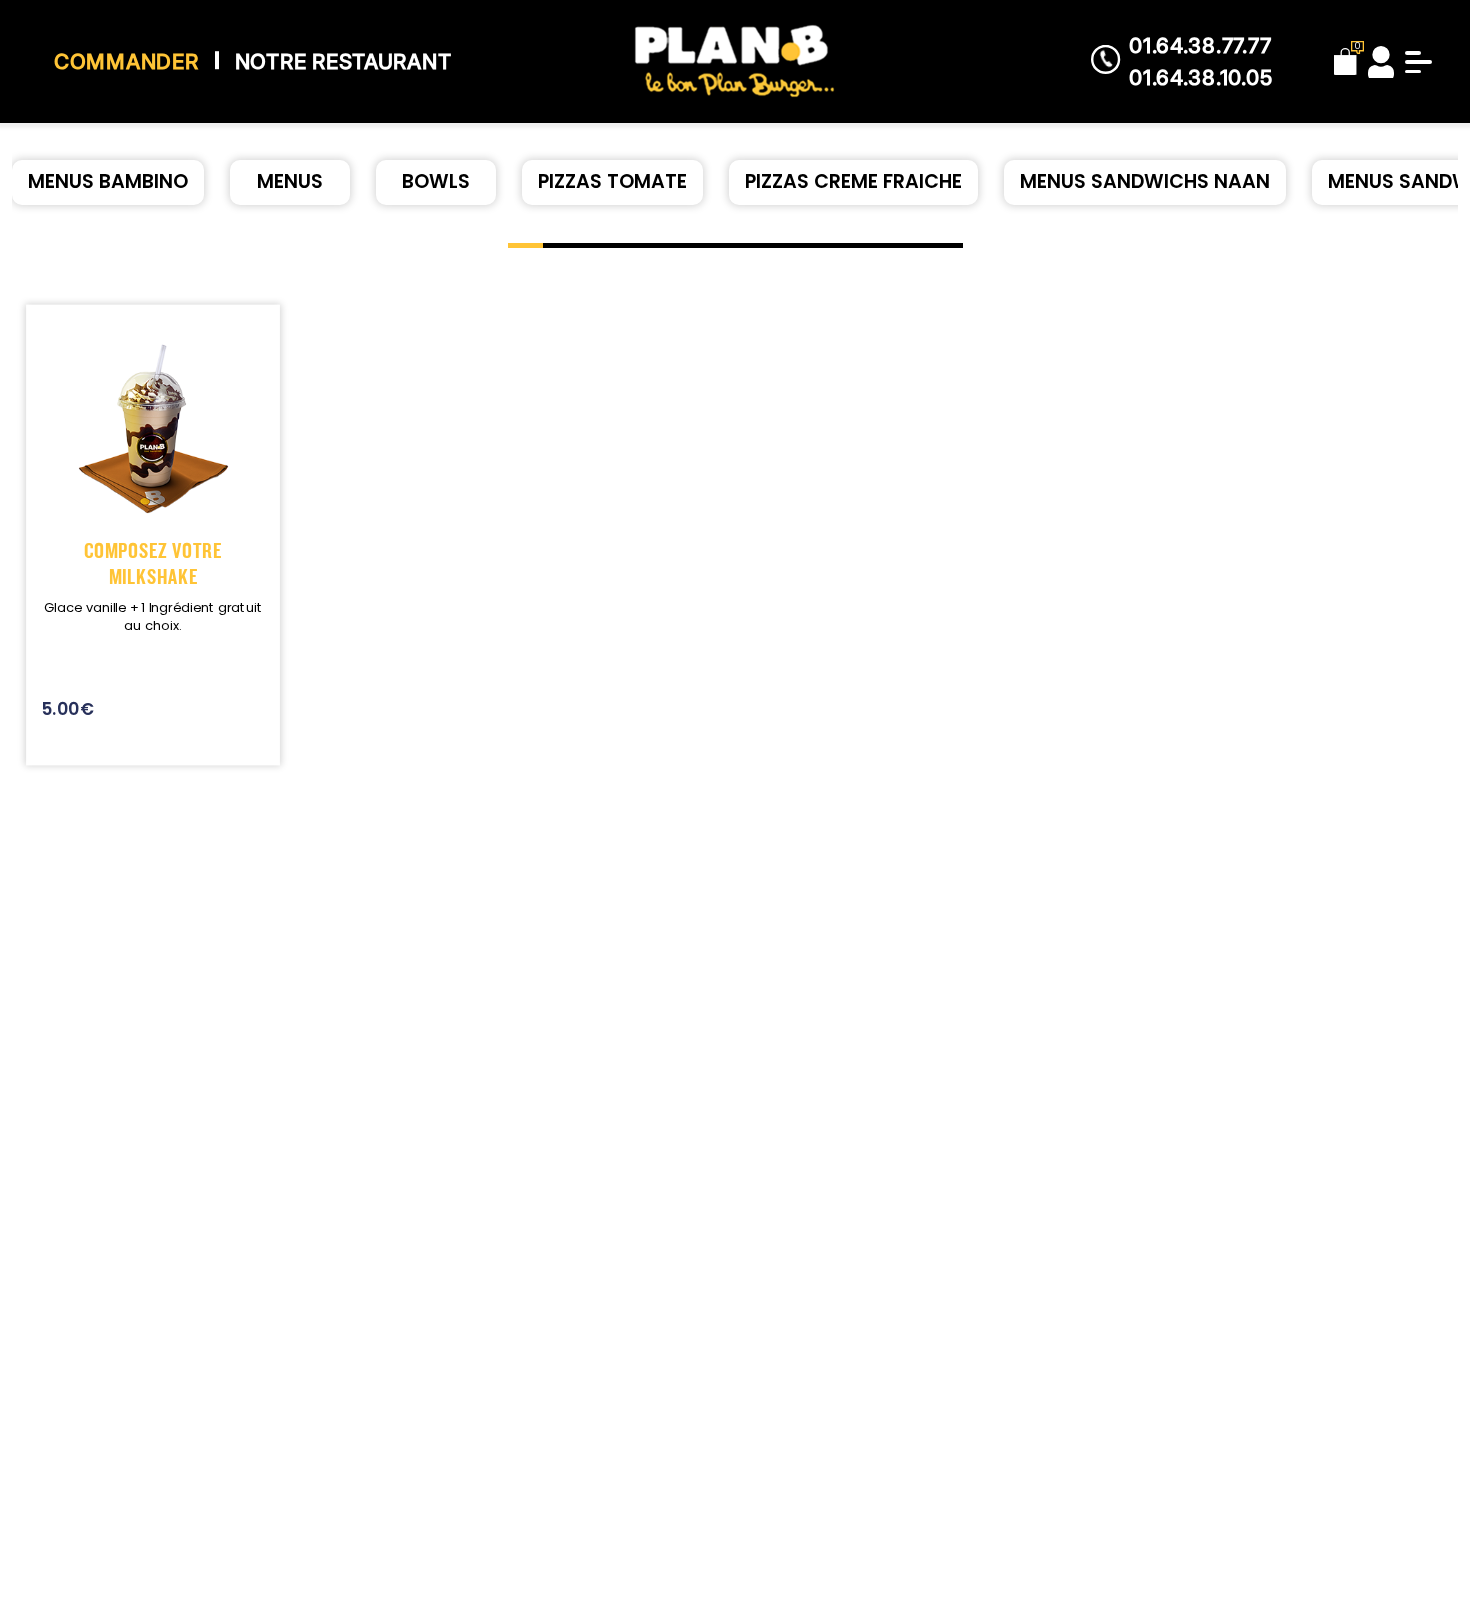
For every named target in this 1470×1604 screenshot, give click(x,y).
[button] (525, 245)
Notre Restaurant (343, 61)
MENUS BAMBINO (108, 181)
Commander (126, 61)
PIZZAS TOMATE (612, 181)
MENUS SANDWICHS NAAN (1145, 181)
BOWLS (436, 181)
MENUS (290, 181)
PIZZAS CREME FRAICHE (853, 181)
